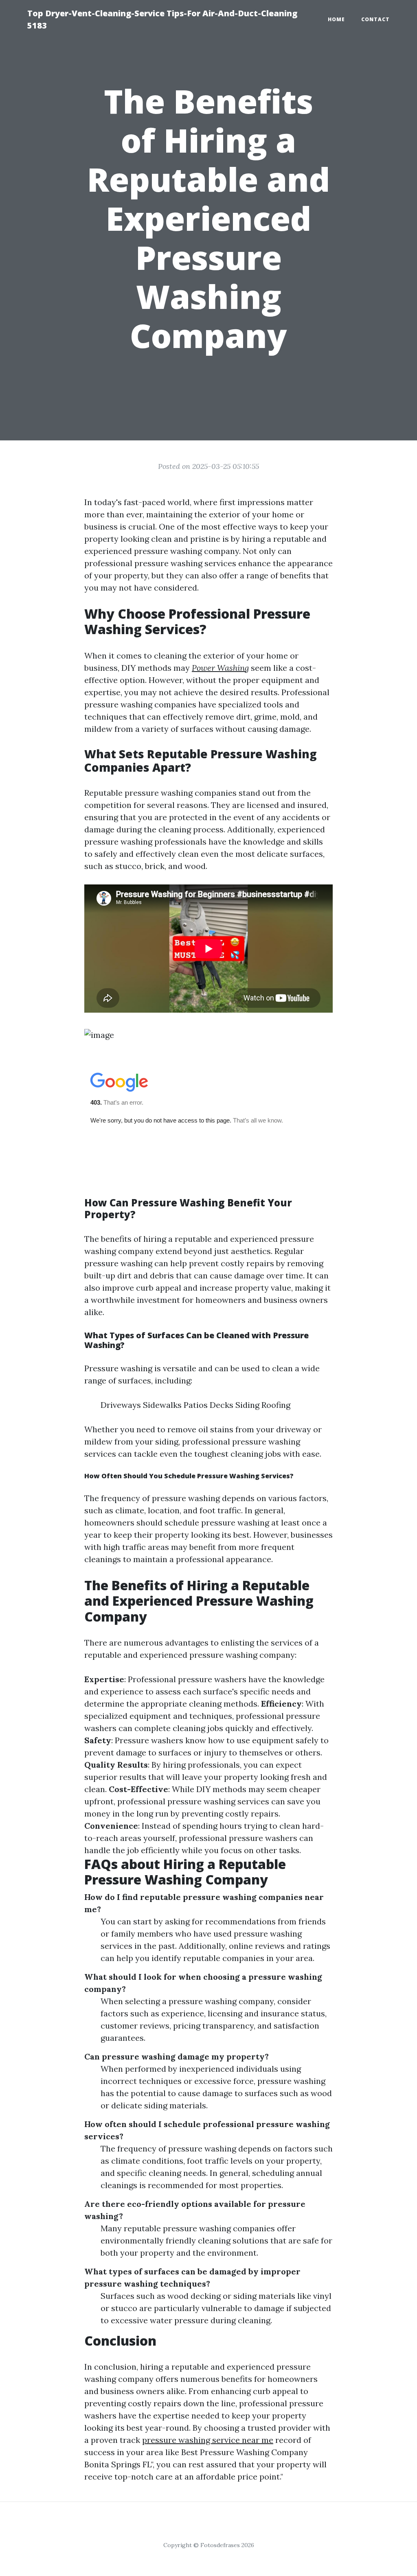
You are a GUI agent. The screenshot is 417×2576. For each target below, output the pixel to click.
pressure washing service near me (208, 2440)
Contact (375, 19)
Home (336, 19)
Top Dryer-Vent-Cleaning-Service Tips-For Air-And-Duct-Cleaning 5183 (162, 19)
